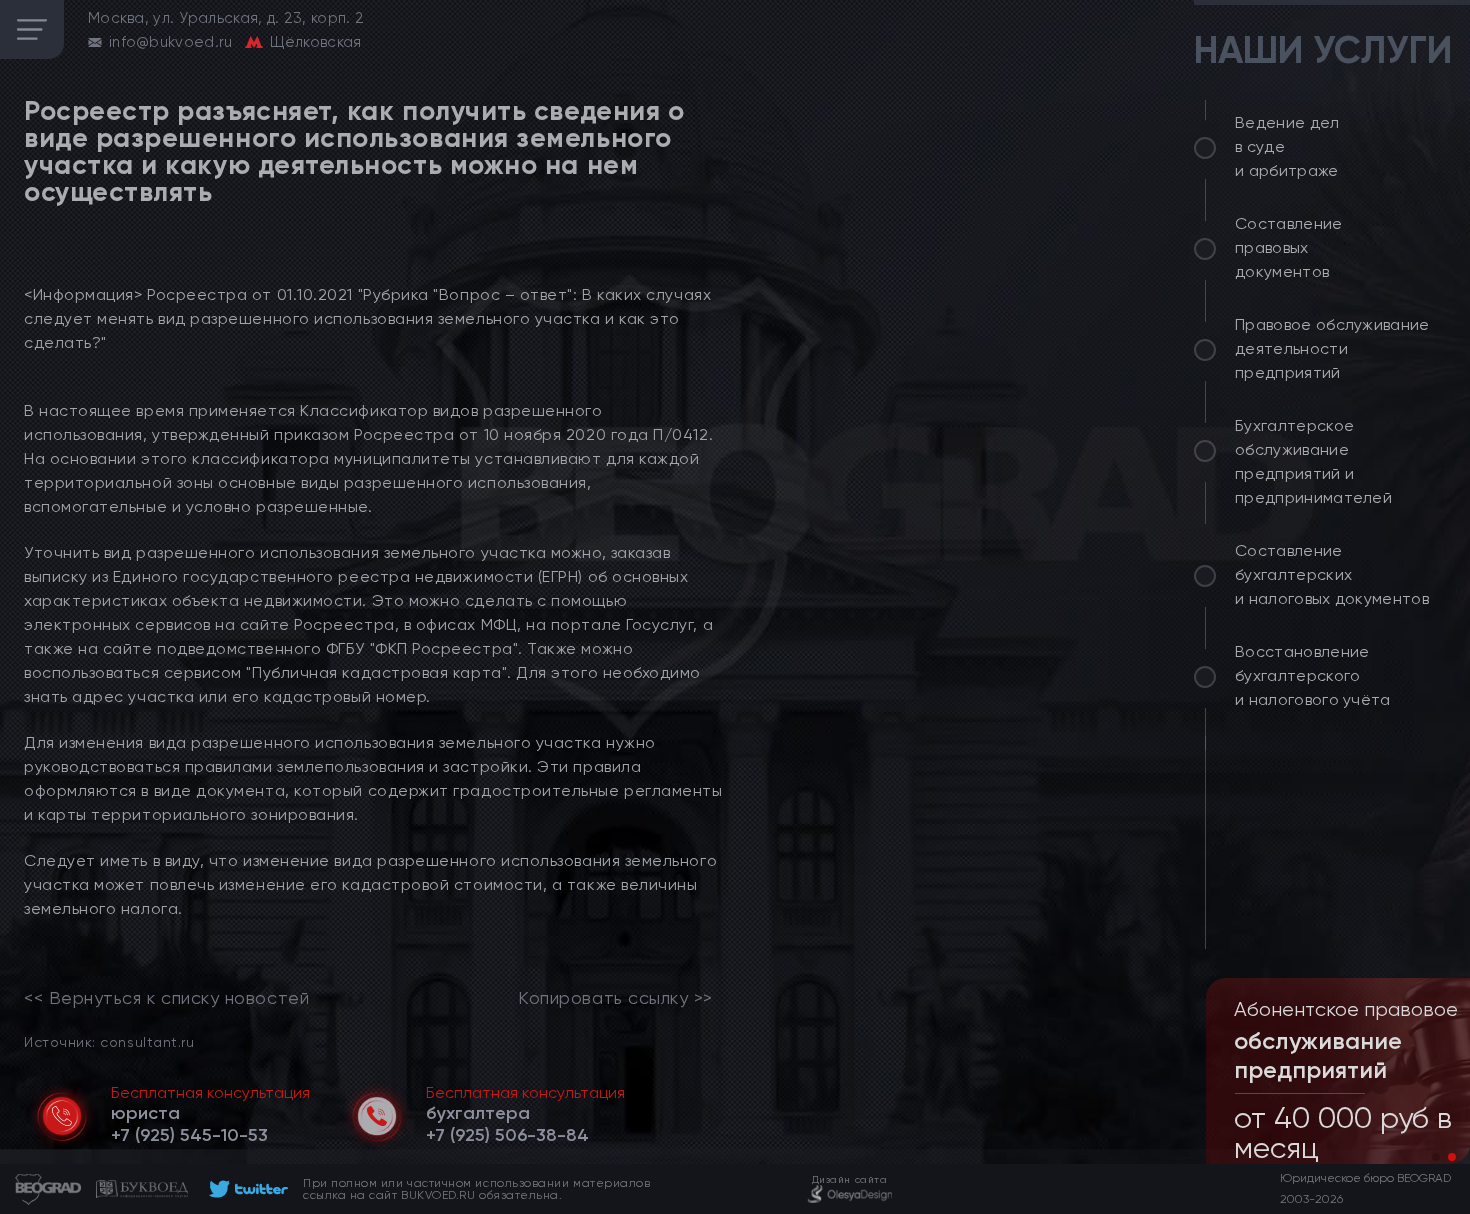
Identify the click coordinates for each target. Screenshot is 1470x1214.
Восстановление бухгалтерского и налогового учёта (1313, 675)
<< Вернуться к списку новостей (166, 998)
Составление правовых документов (1289, 247)
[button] (1436, 1157)
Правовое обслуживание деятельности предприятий (1332, 348)
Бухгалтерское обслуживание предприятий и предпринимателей (1313, 461)
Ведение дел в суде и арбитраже (1287, 146)
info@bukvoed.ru (171, 42)
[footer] (245, 1189)
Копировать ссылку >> (615, 998)
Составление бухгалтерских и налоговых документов (1332, 574)
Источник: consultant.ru (109, 1041)
